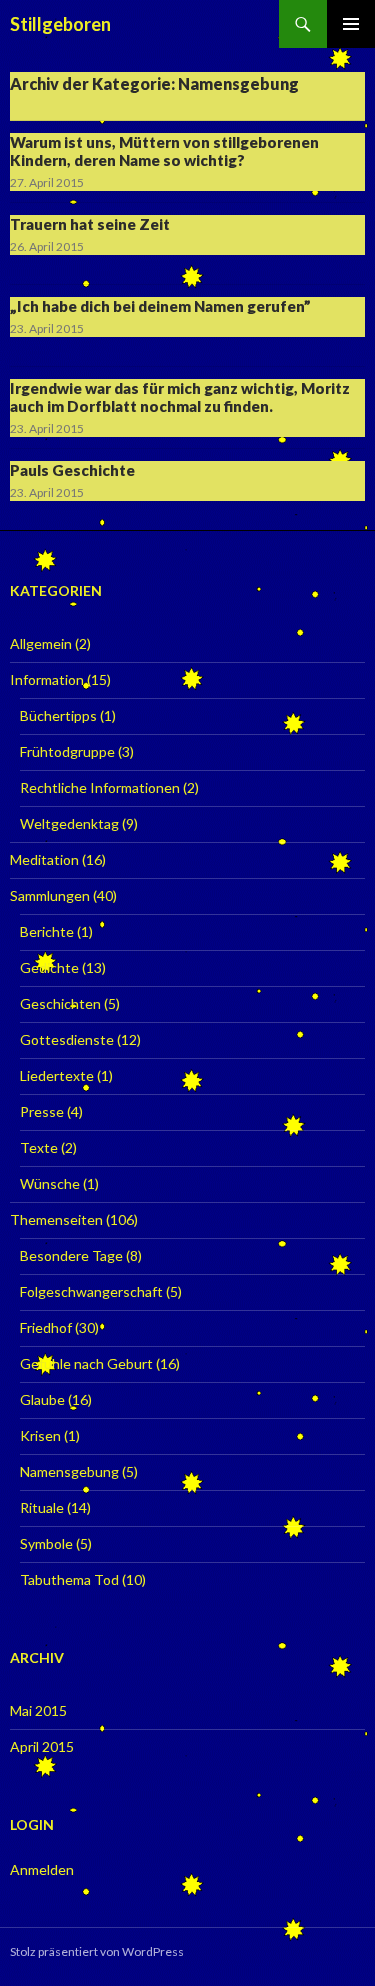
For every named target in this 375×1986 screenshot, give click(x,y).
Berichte (47, 931)
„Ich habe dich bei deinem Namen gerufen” (160, 306)
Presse (42, 1111)
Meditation (44, 859)
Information (47, 679)
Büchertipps (58, 715)
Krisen (40, 1435)
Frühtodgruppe (67, 751)
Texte (39, 1147)
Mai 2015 (38, 1710)
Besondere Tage (71, 1255)
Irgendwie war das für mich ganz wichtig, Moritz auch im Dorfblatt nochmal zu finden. (180, 397)
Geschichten (60, 1003)
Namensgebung (69, 1471)
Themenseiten (56, 1219)
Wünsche (50, 1183)
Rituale (42, 1507)
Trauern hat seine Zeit (90, 224)
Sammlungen (50, 895)
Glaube (42, 1399)
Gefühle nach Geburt (86, 1363)
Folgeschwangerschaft (91, 1291)
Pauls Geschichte (72, 470)
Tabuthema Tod (69, 1579)
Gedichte (49, 967)
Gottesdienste (67, 1039)
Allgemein (41, 643)
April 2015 (42, 1746)
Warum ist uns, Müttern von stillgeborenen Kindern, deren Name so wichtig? (164, 151)
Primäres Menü (351, 24)
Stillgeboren (60, 24)
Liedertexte (57, 1075)
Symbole (46, 1543)
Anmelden (42, 1869)
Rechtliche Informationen (100, 787)
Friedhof (46, 1327)
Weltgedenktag (69, 823)
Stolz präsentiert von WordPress (97, 1951)
